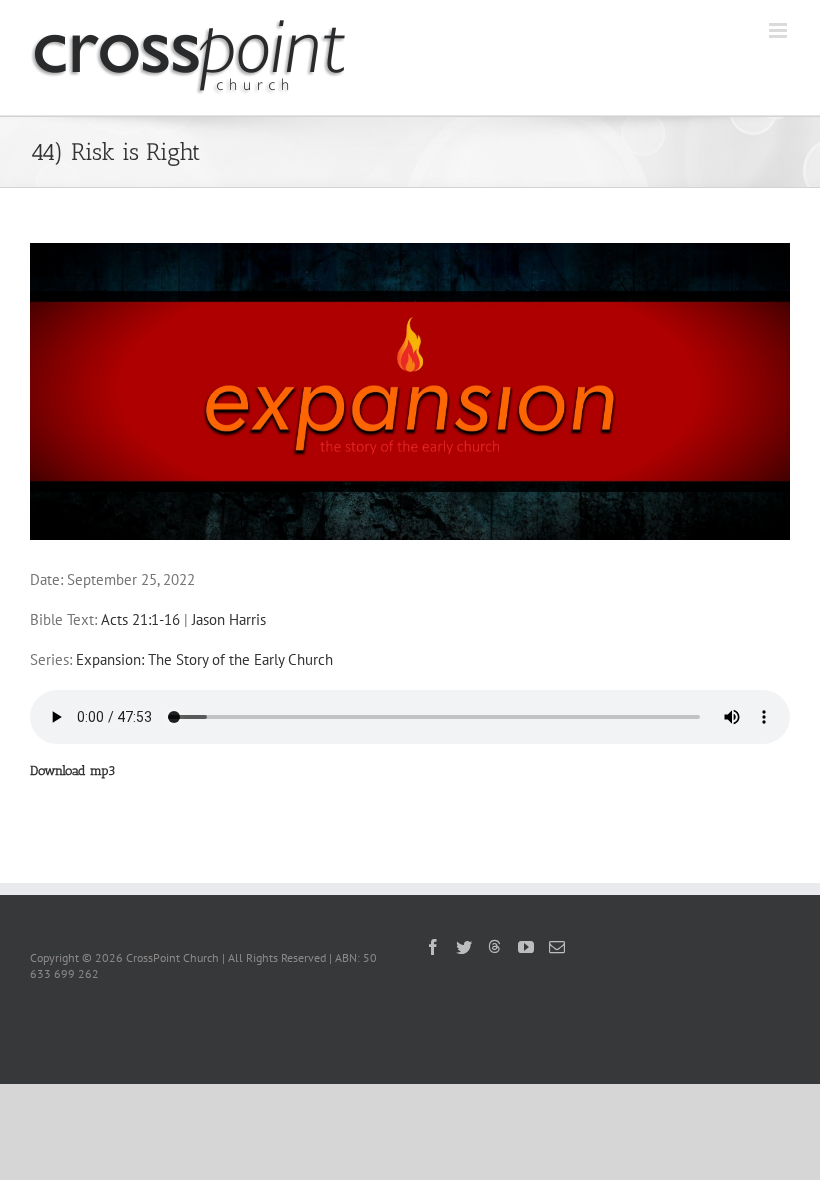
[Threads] (495, 946)
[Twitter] (464, 947)
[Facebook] (433, 947)
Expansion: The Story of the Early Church (204, 659)
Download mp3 (72, 770)
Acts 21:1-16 (140, 619)
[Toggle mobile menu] (779, 30)
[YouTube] (526, 947)
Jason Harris (229, 619)
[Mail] (557, 947)
